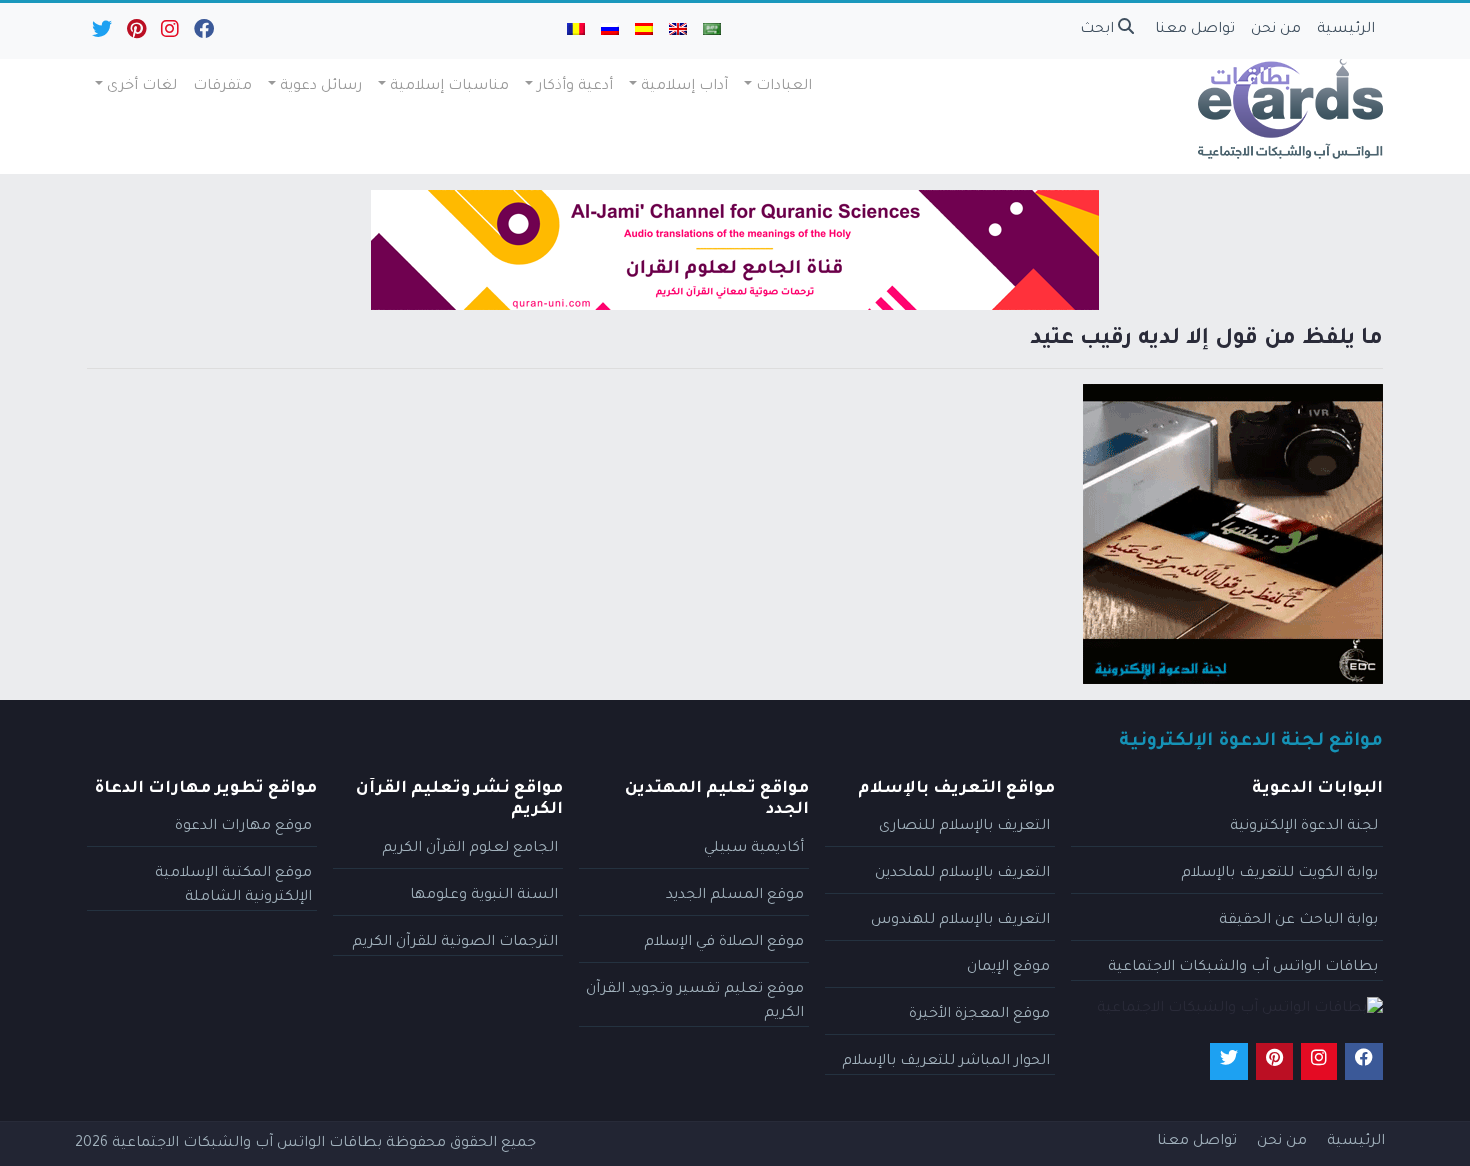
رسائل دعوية (321, 87)
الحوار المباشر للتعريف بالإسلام (946, 1062)
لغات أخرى (142, 87)
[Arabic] (712, 31)
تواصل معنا (1195, 30)
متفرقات (222, 87)
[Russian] (610, 31)
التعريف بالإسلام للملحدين (962, 874)
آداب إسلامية (684, 87)
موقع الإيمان (1008, 968)
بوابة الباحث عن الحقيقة (1298, 921)
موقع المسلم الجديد (735, 896)
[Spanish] (644, 31)
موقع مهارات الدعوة (243, 827)
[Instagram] (168, 34)
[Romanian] (576, 31)
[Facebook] (202, 34)
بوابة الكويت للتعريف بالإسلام (1279, 874)
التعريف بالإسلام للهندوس (960, 921)
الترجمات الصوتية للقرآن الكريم (455, 943)
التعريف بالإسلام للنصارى (964, 827)
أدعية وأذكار (575, 87)
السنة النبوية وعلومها (484, 896)
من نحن (1276, 30)
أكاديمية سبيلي (754, 849)
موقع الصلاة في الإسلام (724, 943)
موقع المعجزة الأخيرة (979, 1015)
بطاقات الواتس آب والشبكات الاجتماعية (1243, 968)
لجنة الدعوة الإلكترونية (1304, 827)
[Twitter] (100, 34)
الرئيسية (1346, 30)
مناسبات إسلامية (449, 87)
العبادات (784, 87)
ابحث (1099, 30)
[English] (678, 31)
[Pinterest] (135, 34)
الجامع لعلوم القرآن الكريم (470, 849)
